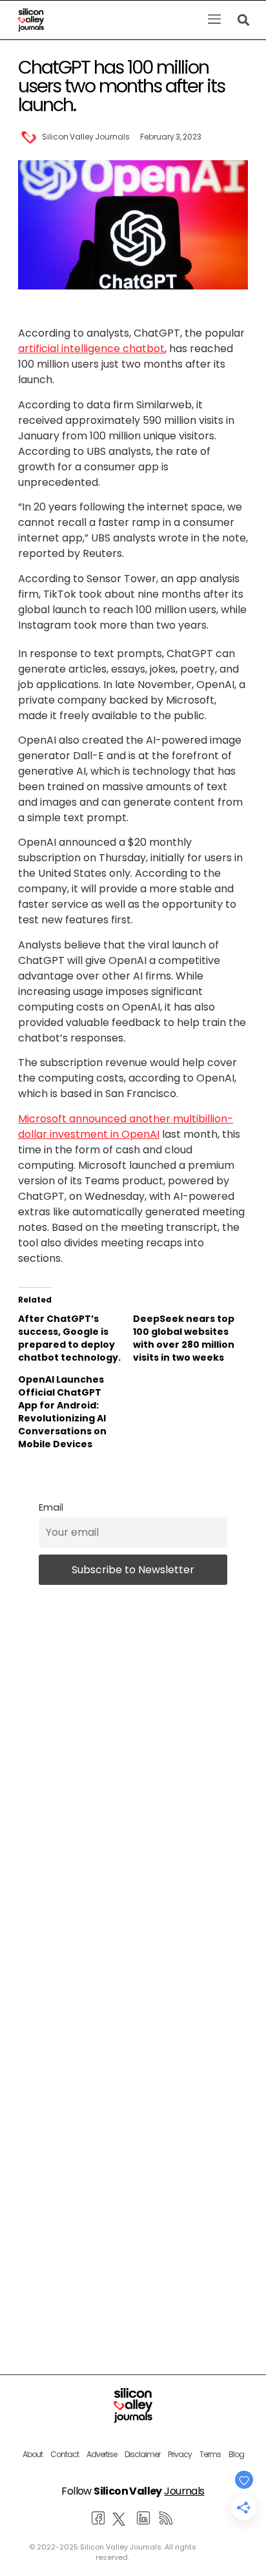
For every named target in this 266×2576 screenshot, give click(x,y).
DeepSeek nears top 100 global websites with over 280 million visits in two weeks (184, 1338)
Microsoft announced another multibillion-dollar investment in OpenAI (126, 1126)
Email (51, 1507)
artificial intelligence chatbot (91, 349)
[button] (214, 20)
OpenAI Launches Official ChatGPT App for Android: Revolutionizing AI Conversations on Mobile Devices (62, 1412)
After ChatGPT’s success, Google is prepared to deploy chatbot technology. (69, 1338)
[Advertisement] (133, 2133)
